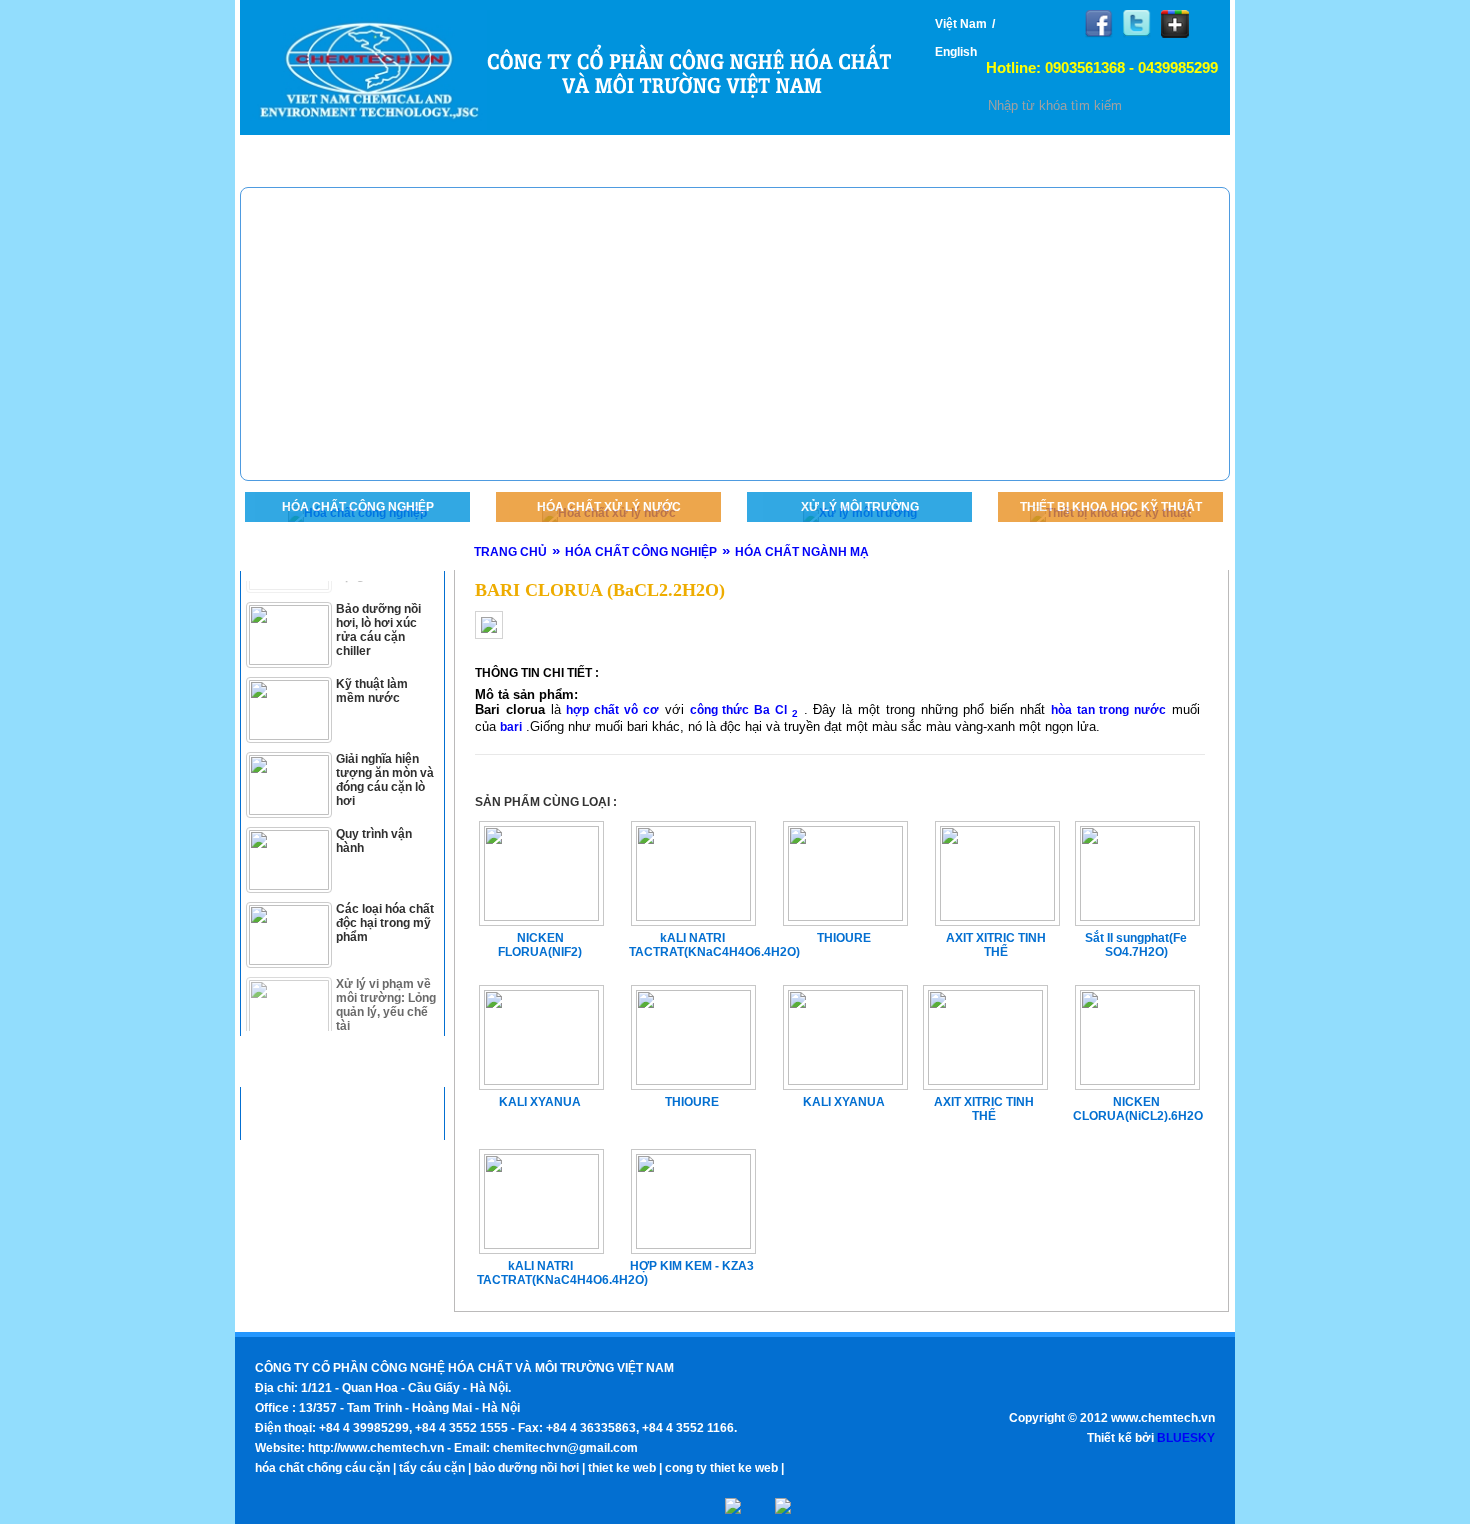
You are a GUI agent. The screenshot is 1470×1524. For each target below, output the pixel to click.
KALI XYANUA (540, 1102)
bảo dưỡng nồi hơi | (529, 1468)
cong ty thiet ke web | (724, 1468)
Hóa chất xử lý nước (609, 507)
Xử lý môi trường (860, 507)
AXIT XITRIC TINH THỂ (984, 1109)
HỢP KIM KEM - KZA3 (692, 1266)
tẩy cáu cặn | (435, 1468)
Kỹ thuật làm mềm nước (372, 671)
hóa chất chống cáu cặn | (325, 1468)
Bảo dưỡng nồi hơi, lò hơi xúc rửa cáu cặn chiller (378, 610)
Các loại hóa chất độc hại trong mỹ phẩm (385, 903)
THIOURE (692, 1102)
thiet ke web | (625, 1468)
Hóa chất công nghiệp (358, 507)
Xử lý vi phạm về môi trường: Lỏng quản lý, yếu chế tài (386, 985)
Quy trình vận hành (374, 821)
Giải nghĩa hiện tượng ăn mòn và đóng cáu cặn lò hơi (385, 760)
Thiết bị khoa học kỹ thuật (1111, 507)
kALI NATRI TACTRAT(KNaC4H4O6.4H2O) (540, 1273)
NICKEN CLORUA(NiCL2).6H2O (1136, 1109)
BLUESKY (1186, 1438)
